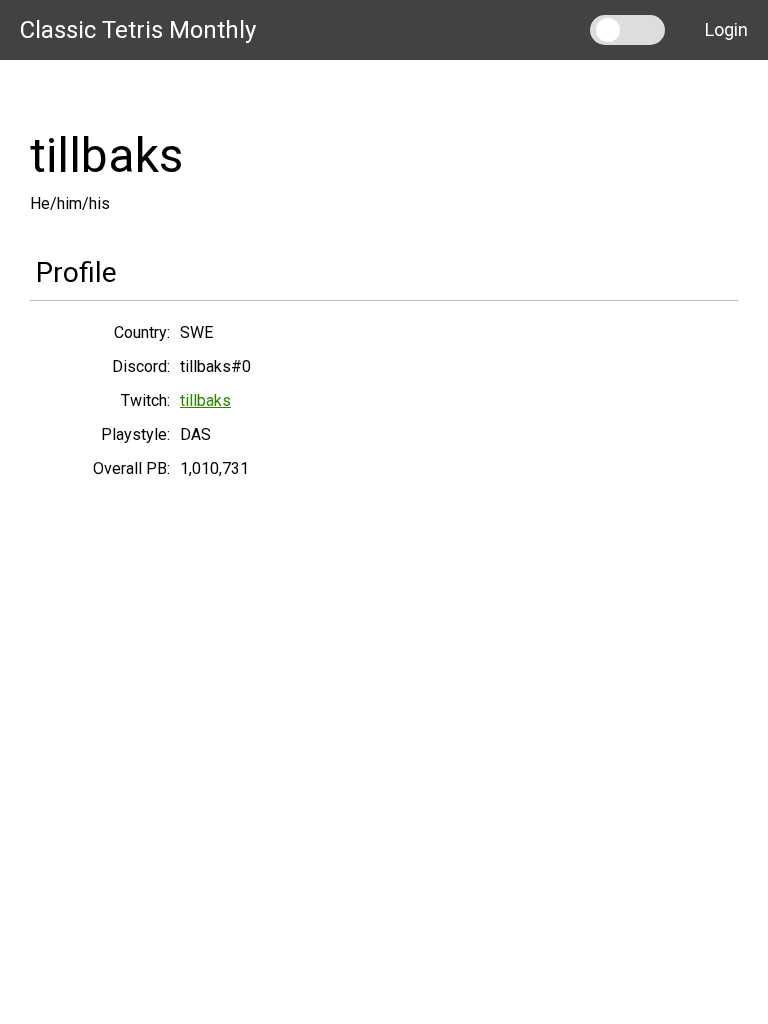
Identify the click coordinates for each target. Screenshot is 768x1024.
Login (726, 29)
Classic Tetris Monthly (138, 30)
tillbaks (205, 400)
